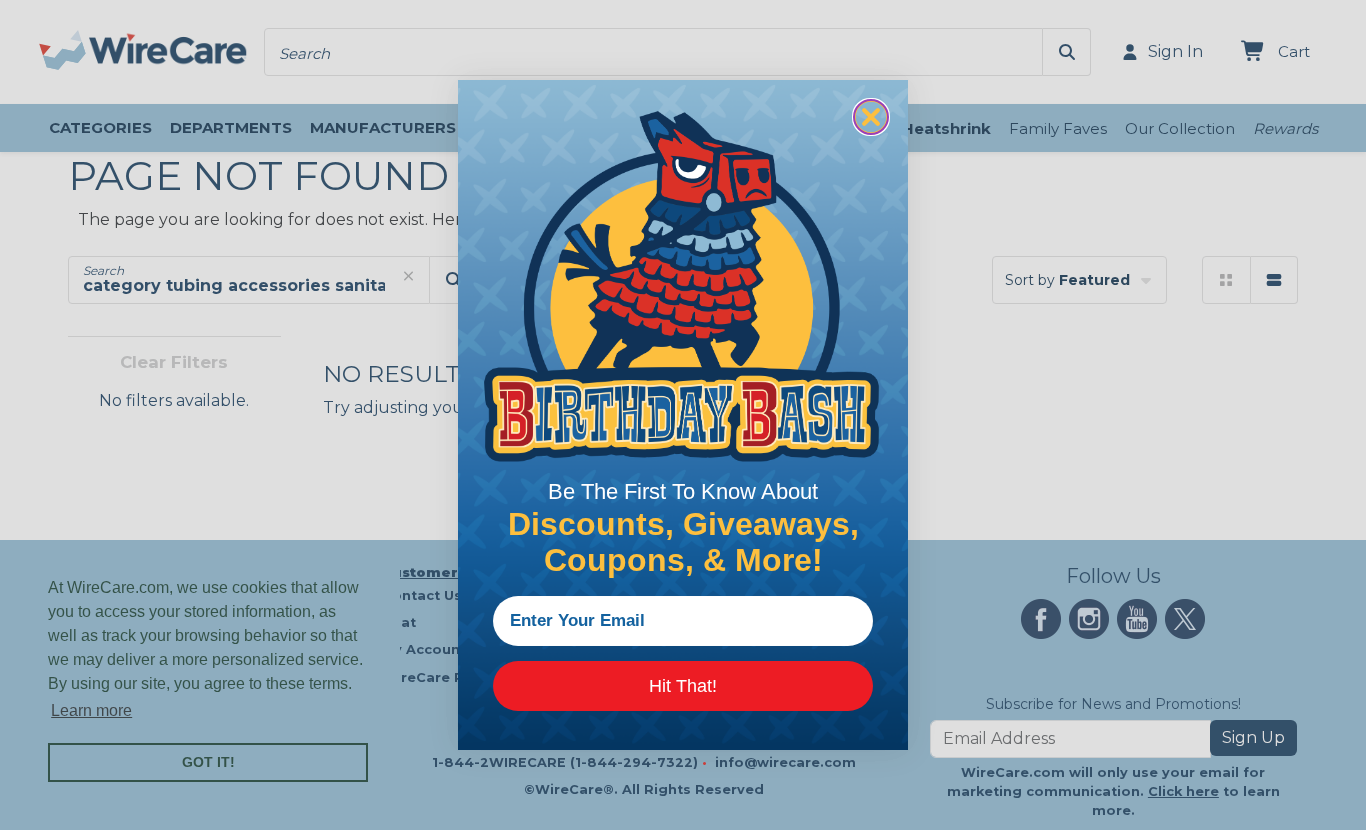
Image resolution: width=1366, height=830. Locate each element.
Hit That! (683, 686)
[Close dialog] (871, 117)
